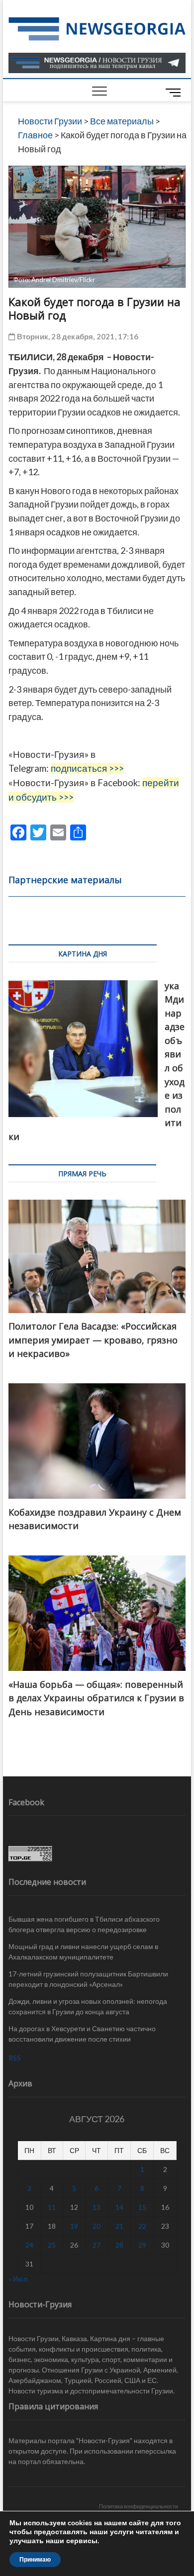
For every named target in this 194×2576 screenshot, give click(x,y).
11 (52, 2207)
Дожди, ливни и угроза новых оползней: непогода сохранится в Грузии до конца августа (88, 2006)
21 (119, 2226)
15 (142, 2207)
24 (29, 2245)
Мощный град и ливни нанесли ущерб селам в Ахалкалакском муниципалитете (83, 1952)
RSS (15, 2058)
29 (142, 2245)
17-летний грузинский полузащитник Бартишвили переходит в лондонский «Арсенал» (88, 1979)
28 (119, 2245)
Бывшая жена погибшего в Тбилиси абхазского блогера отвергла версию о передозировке (84, 1924)
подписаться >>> (87, 768)
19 (74, 2226)
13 (97, 2207)
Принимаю (35, 2560)
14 (119, 2207)
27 (97, 2245)
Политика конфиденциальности (139, 2506)
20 (97, 2226)
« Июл (18, 2279)
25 (52, 2245)
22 (142, 2226)
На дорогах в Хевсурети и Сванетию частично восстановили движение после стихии (82, 2034)
